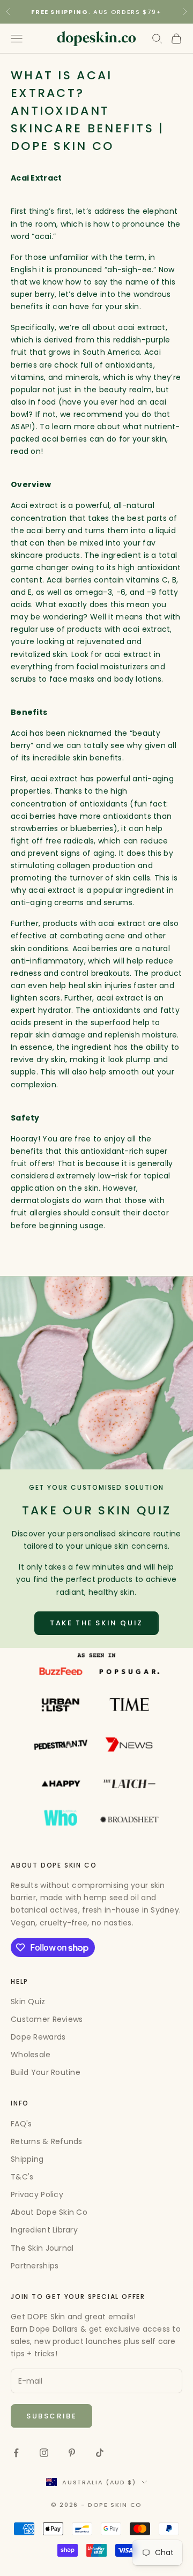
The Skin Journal (42, 2248)
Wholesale (31, 2055)
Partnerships (35, 2266)
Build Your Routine (46, 2072)
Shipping (27, 2159)
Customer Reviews (47, 2019)
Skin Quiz (28, 2002)
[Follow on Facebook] (16, 2453)
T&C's (22, 2177)
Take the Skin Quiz (96, 1623)
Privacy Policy (37, 2194)
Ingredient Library (44, 2230)
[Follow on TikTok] (100, 2453)
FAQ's (21, 2124)
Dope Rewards (38, 2037)
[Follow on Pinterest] (72, 2453)
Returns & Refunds (47, 2141)
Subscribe (51, 2416)
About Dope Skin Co (49, 2212)
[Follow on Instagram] (44, 2453)
